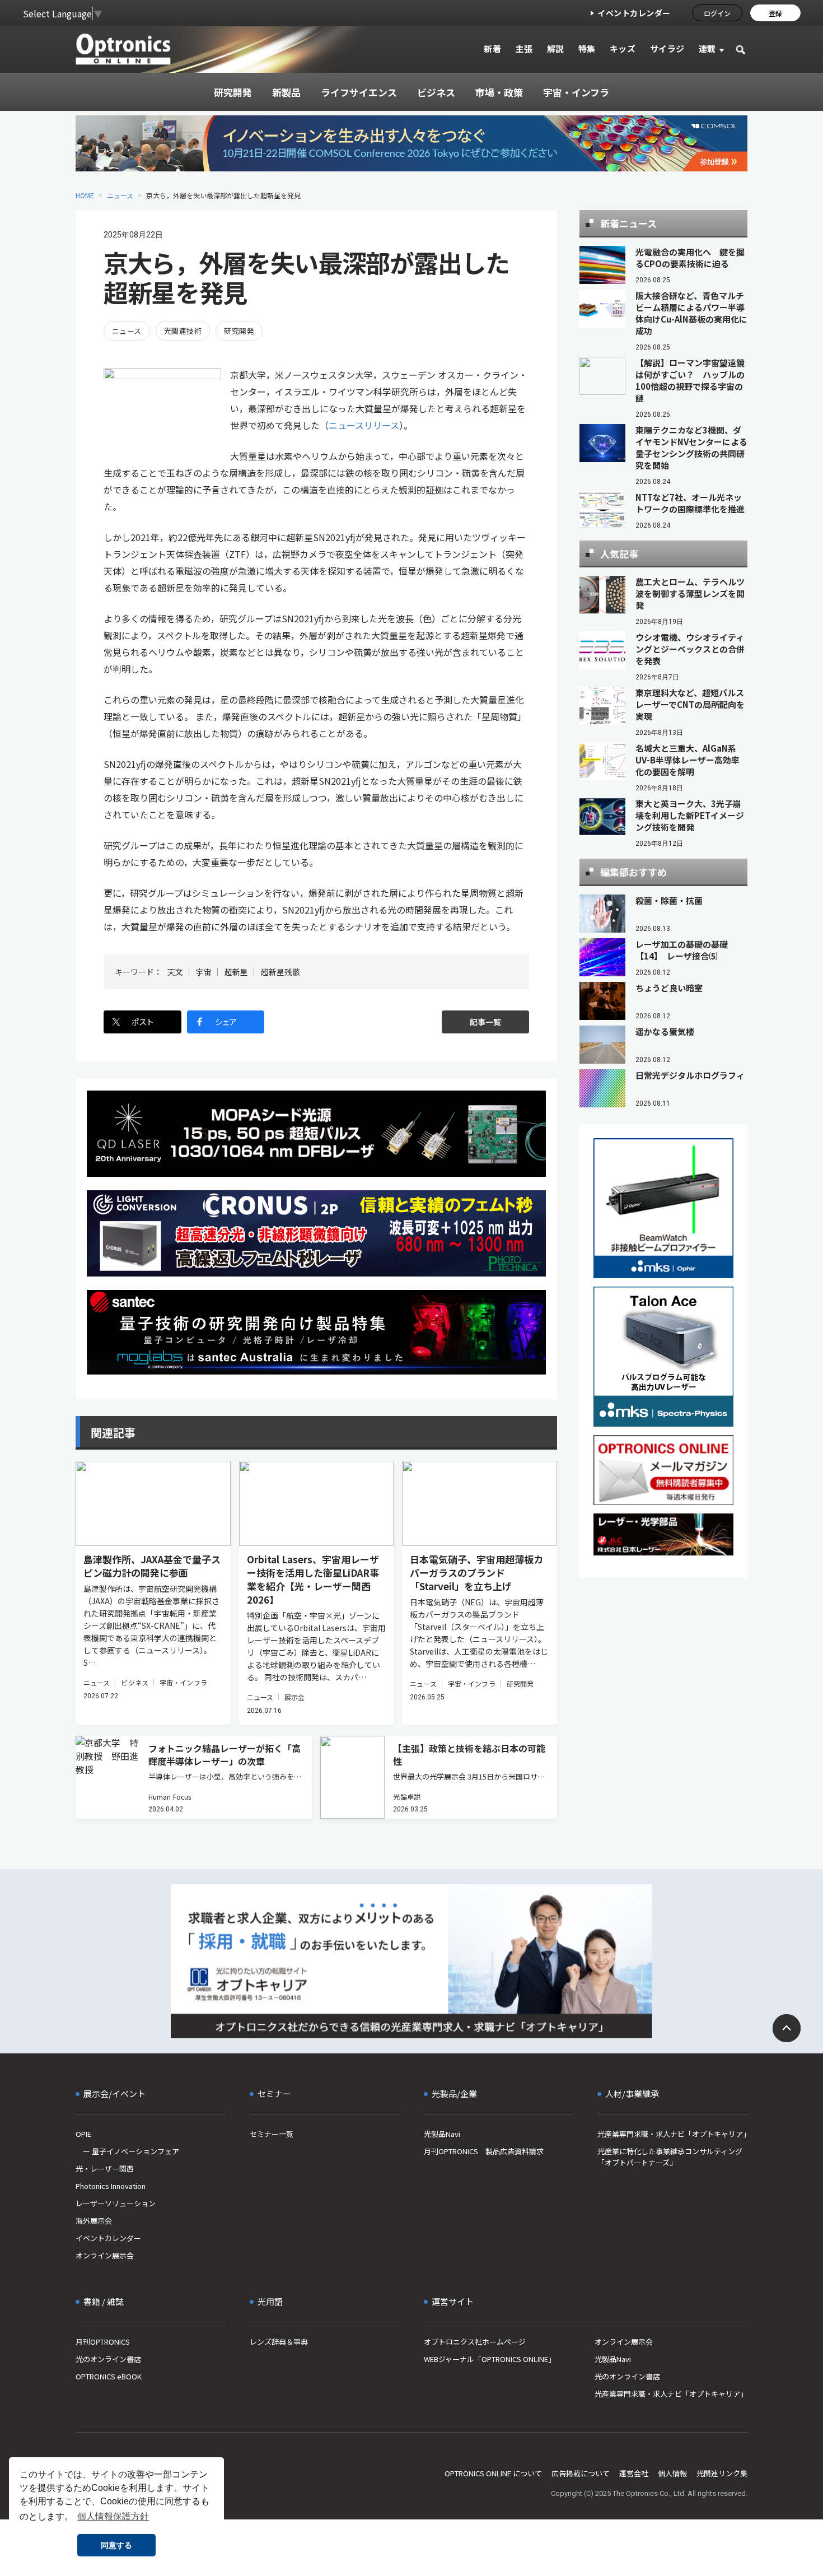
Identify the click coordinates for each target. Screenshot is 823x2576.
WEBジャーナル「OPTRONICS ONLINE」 (490, 2359)
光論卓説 (406, 1797)
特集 (587, 48)
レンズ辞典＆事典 (279, 2342)
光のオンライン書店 (108, 2359)
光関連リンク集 (722, 2473)
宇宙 (204, 972)
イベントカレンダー (634, 13)
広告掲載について (581, 2473)
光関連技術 (183, 331)
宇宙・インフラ (183, 1682)
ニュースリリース (364, 425)
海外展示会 (94, 2221)
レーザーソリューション (116, 2203)
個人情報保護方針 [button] (113, 2516)
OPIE (83, 2134)
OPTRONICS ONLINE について (493, 2473)
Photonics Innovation (111, 2186)
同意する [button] (116, 2545)
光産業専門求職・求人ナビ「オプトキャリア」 (672, 2134)
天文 (175, 972)
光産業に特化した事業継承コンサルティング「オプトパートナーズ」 (670, 2157)
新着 (492, 48)
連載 (707, 48)
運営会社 (634, 2473)
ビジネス (134, 1682)
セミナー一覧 (272, 2134)
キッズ (623, 48)
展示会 (294, 1697)
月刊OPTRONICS (103, 2342)
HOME (85, 195)
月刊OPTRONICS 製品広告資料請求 (484, 2151)
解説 (556, 48)
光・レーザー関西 (105, 2169)
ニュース (120, 195)
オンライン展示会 (105, 2255)
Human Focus (170, 1797)
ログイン (717, 13)
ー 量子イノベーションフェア (127, 2151)
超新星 (236, 972)
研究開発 (239, 331)
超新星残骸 (280, 972)
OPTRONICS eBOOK (109, 2376)
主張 (524, 48)
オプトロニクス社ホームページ (475, 2342)
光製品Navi (442, 2134)
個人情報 (672, 2473)
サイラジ (667, 48)
